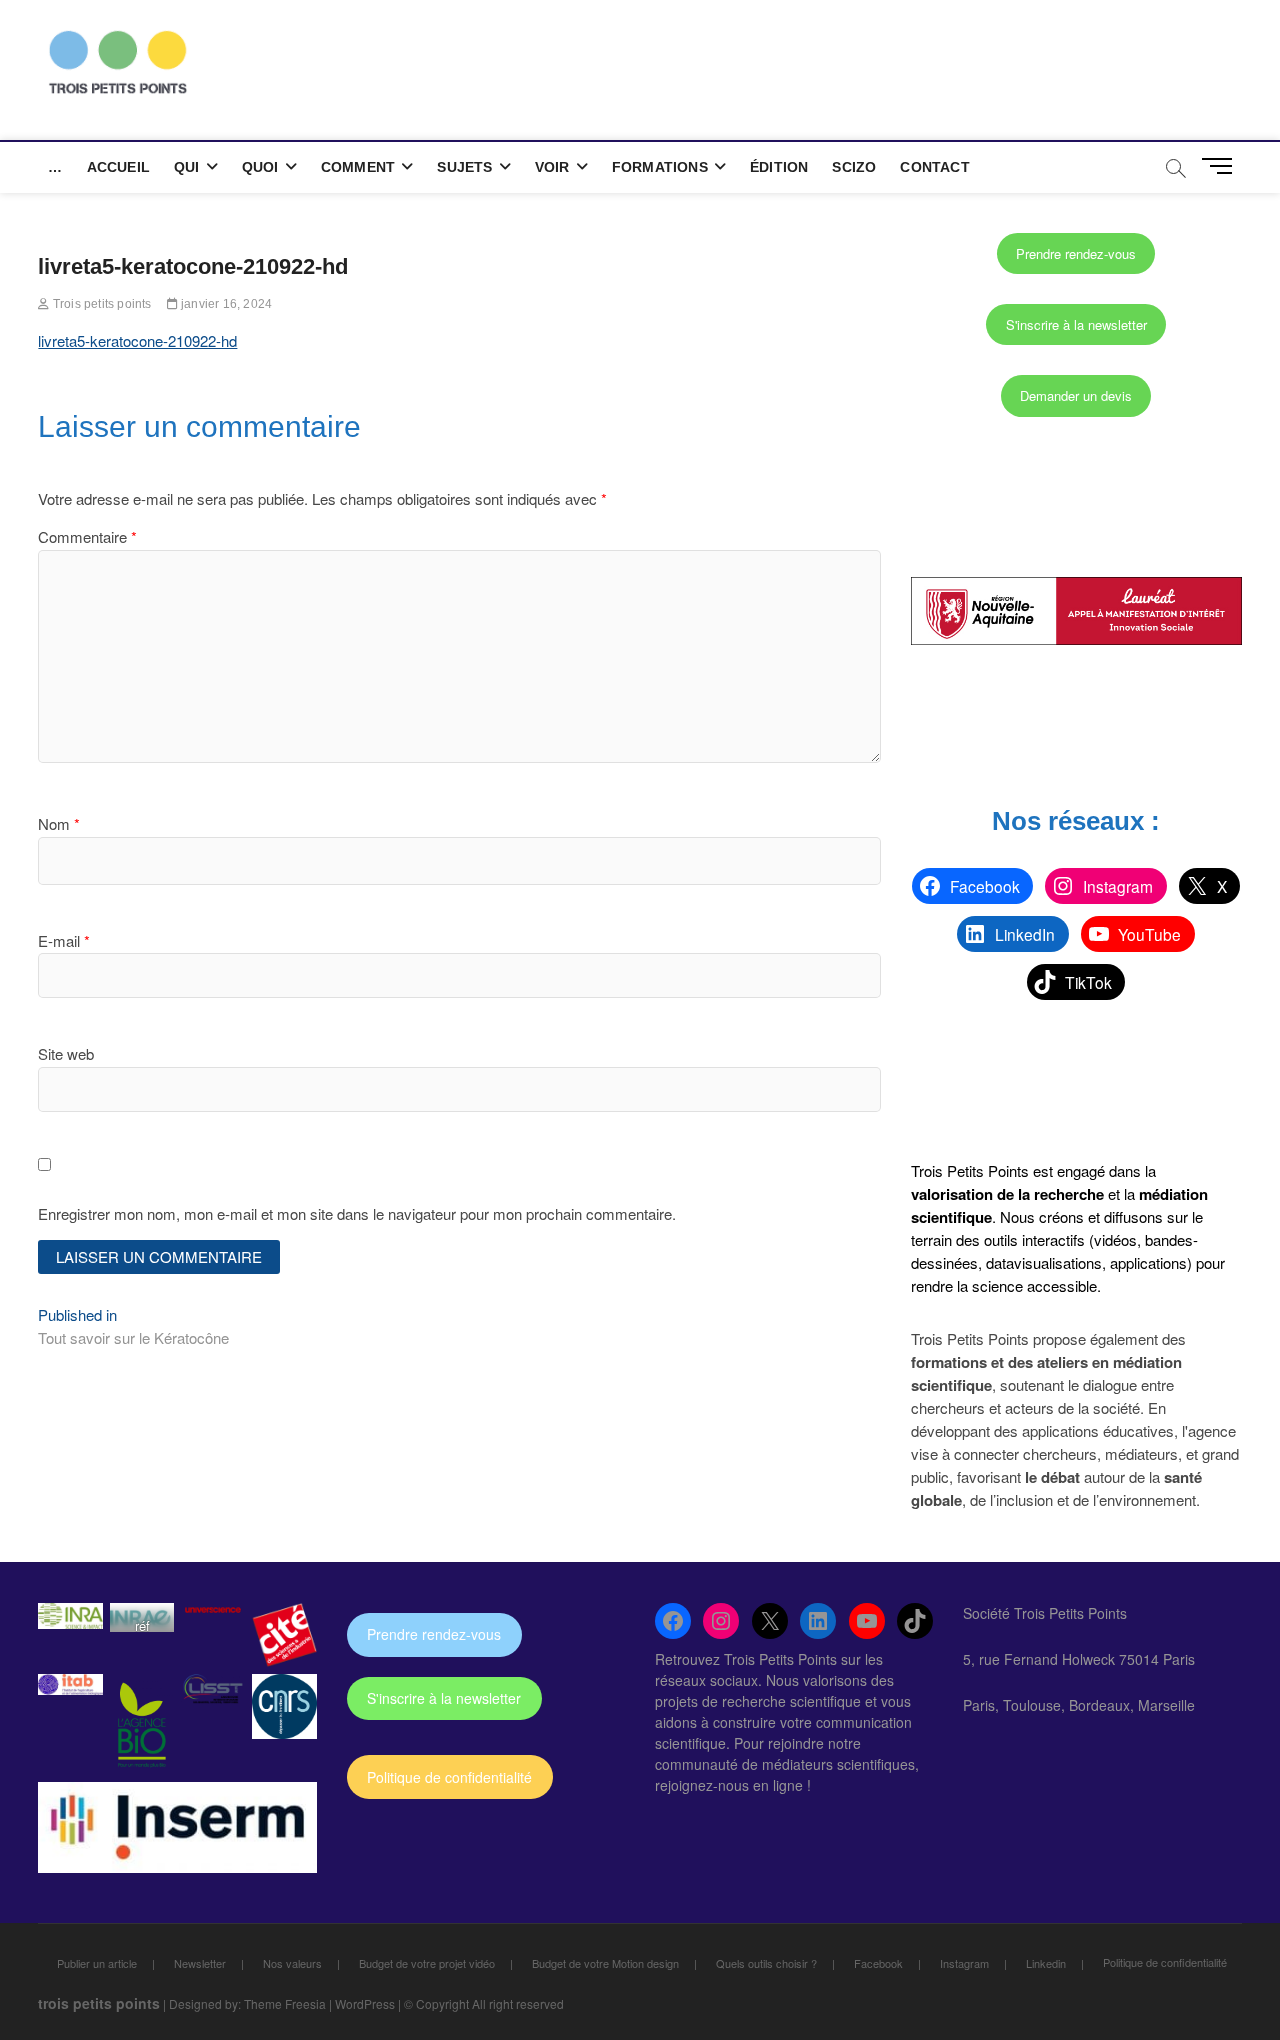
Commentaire (87, 536)
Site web (66, 1053)
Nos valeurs (292, 1963)
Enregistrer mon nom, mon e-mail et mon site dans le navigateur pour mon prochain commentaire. (357, 1213)
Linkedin (1046, 1963)
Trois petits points (100, 304)
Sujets (464, 167)
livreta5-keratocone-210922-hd (137, 340)
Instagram (964, 1963)
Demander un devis (1076, 395)
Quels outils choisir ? (766, 1963)
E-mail (64, 940)
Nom (59, 823)
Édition (779, 167)
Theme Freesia (285, 2003)
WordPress (365, 2003)
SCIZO (854, 167)
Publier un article (97, 1963)
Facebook (878, 1963)
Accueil (118, 167)
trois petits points (99, 2003)
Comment (358, 167)
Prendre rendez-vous (1076, 253)
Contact (934, 167)
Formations (660, 167)
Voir (552, 167)
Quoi (260, 167)
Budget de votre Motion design (605, 1963)
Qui (187, 167)
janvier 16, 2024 (225, 304)
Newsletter (200, 1963)
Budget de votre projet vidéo (427, 1963)
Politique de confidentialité (449, 1777)
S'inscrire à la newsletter (1076, 324)
